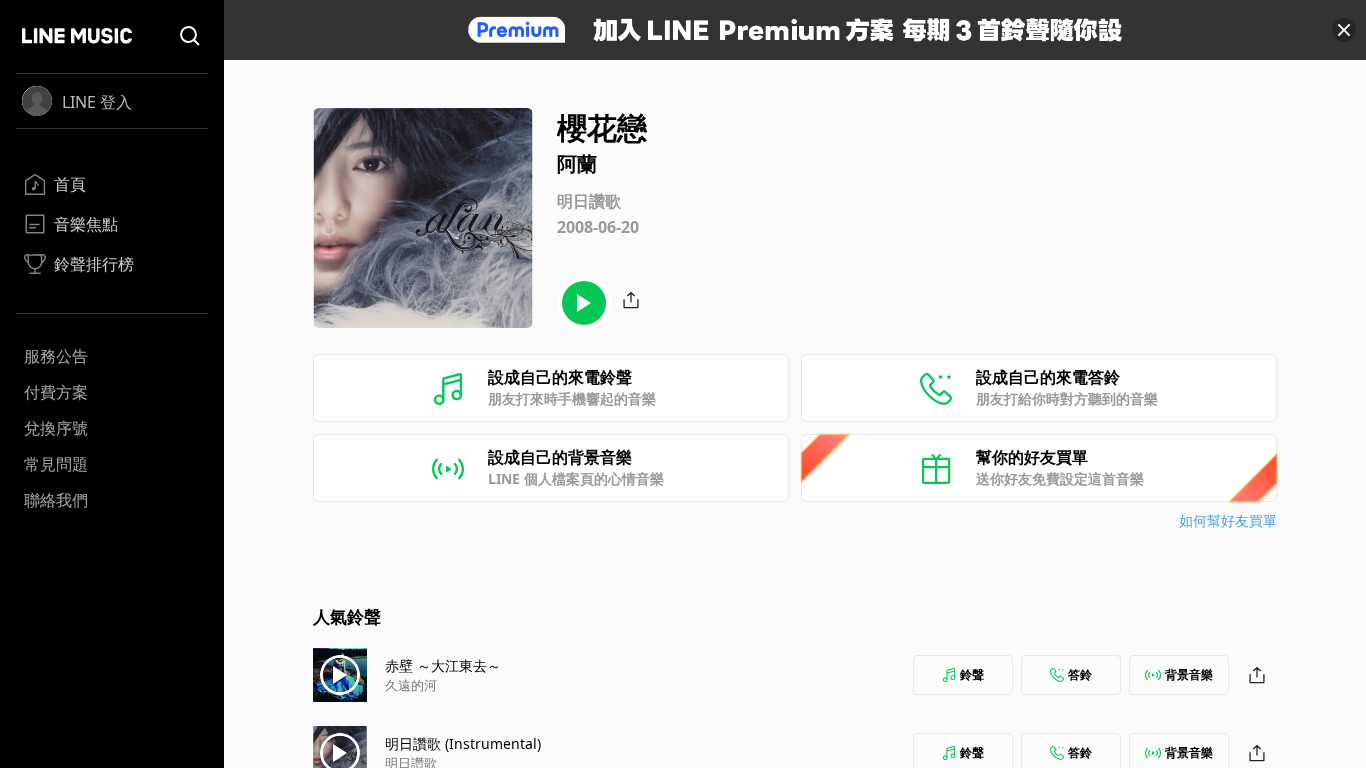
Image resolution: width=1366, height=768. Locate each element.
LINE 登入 (97, 102)
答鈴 (1080, 674)
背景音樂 (1189, 674)
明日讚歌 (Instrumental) (463, 743)
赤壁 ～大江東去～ (443, 665)
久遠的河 (411, 685)
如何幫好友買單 (1228, 520)
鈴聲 (972, 674)
